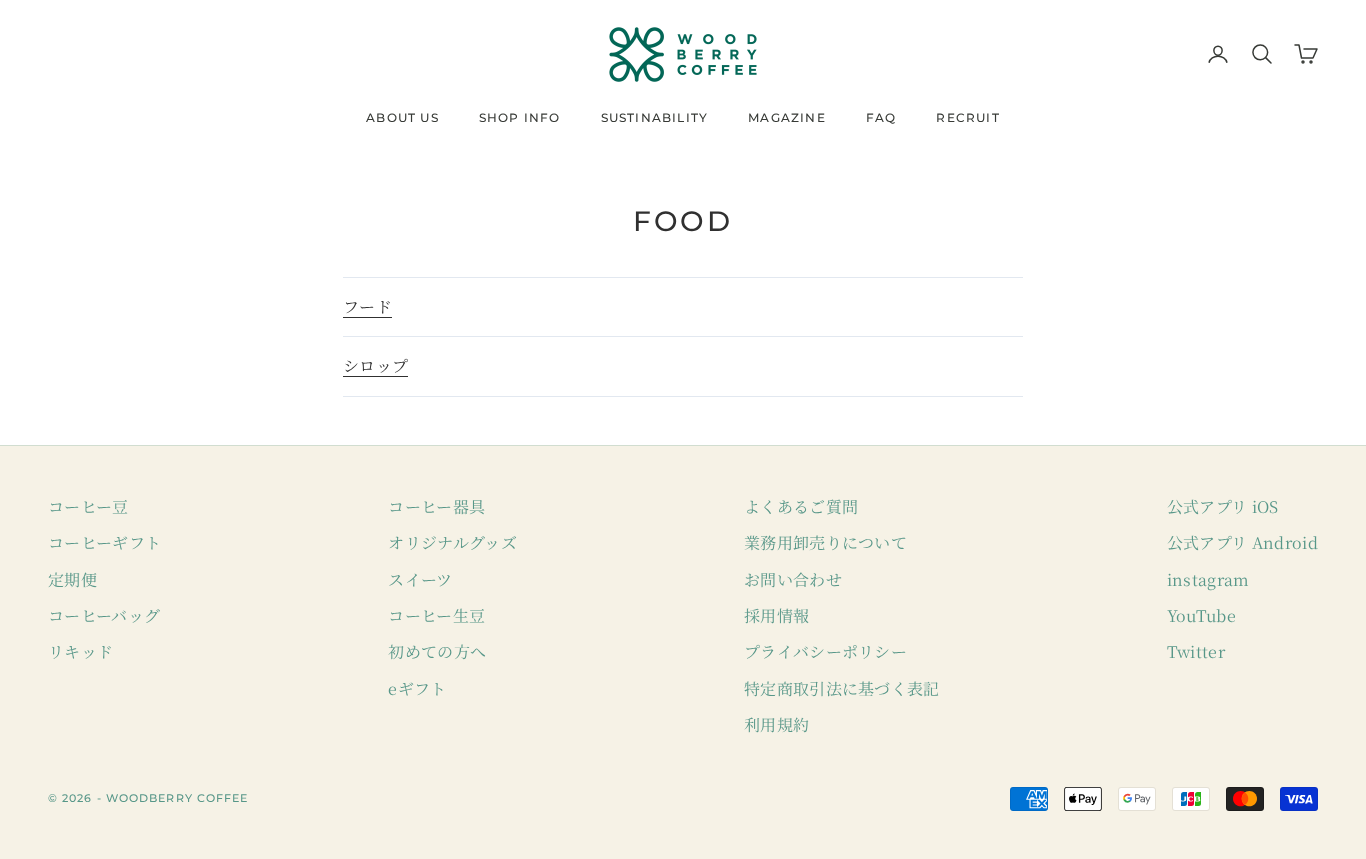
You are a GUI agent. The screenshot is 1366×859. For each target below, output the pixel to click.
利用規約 (776, 724)
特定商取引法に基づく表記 (842, 688)
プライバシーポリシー (825, 651)
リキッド (80, 651)
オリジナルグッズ (452, 542)
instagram (1208, 579)
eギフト (417, 688)
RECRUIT (967, 117)
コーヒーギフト (104, 542)
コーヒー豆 (88, 506)
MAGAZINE (787, 117)
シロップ (375, 365)
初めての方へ (437, 651)
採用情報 (776, 615)
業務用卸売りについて (825, 542)
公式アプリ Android (1242, 542)
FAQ (881, 117)
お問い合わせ (793, 579)
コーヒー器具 (436, 506)
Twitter (1196, 651)
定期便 (72, 579)
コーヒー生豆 (436, 615)
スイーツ (420, 579)
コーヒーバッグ (104, 615)
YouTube (1201, 615)
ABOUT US (402, 117)
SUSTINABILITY (655, 117)
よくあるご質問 (801, 506)
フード (367, 306)
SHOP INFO (520, 117)
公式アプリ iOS (1223, 506)
